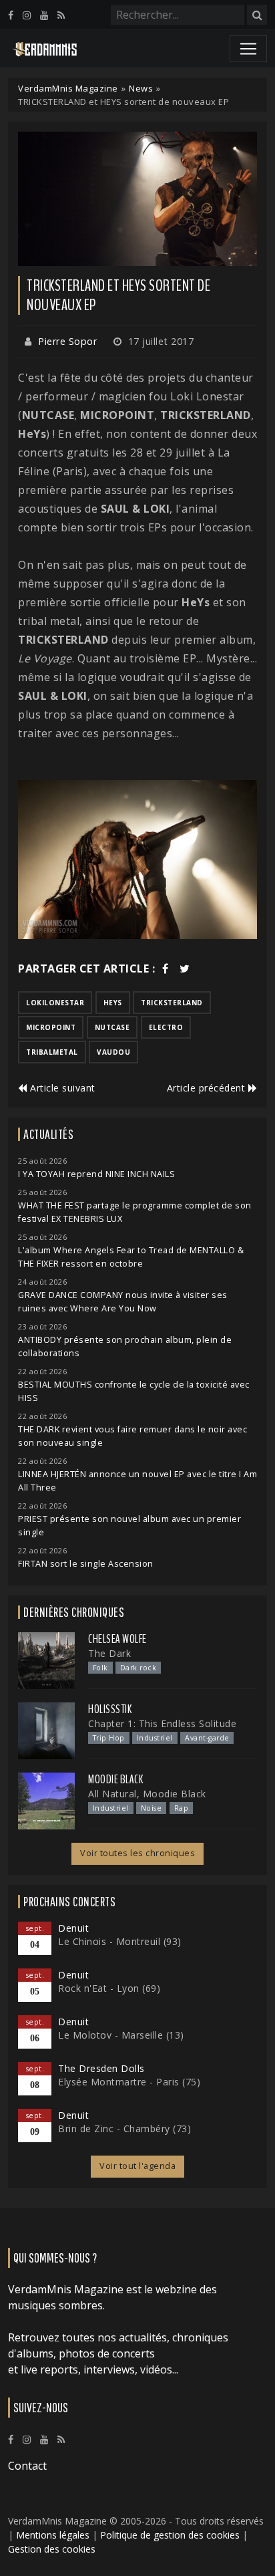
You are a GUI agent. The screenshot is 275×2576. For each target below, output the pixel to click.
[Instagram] (27, 15)
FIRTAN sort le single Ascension (86, 1564)
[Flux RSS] (61, 15)
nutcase (112, 1027)
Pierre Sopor (67, 341)
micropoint (51, 1027)
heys (113, 1003)
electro (166, 1027)
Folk (100, 1668)
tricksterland (172, 1003)
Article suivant (61, 1088)
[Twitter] (185, 969)
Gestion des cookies (52, 2549)
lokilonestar (55, 1003)
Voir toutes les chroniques (137, 1853)
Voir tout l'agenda (137, 2166)
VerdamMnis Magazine (68, 88)
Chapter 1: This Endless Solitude (162, 1723)
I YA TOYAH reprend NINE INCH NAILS (96, 1174)
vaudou (113, 1052)
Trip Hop (109, 1738)
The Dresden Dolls (101, 2068)
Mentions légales (53, 2535)
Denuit (73, 1928)
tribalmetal (52, 1052)
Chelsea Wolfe (117, 1639)
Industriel (155, 1738)
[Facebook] (11, 15)
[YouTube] (44, 15)
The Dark (109, 1653)
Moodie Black (115, 1779)
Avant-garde (207, 1738)
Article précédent (208, 1088)
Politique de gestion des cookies (170, 2535)
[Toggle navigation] (248, 49)
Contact (27, 2466)
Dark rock (139, 1668)
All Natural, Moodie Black (147, 1794)
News (141, 88)
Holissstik (110, 1709)
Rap (182, 1808)
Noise (152, 1808)
